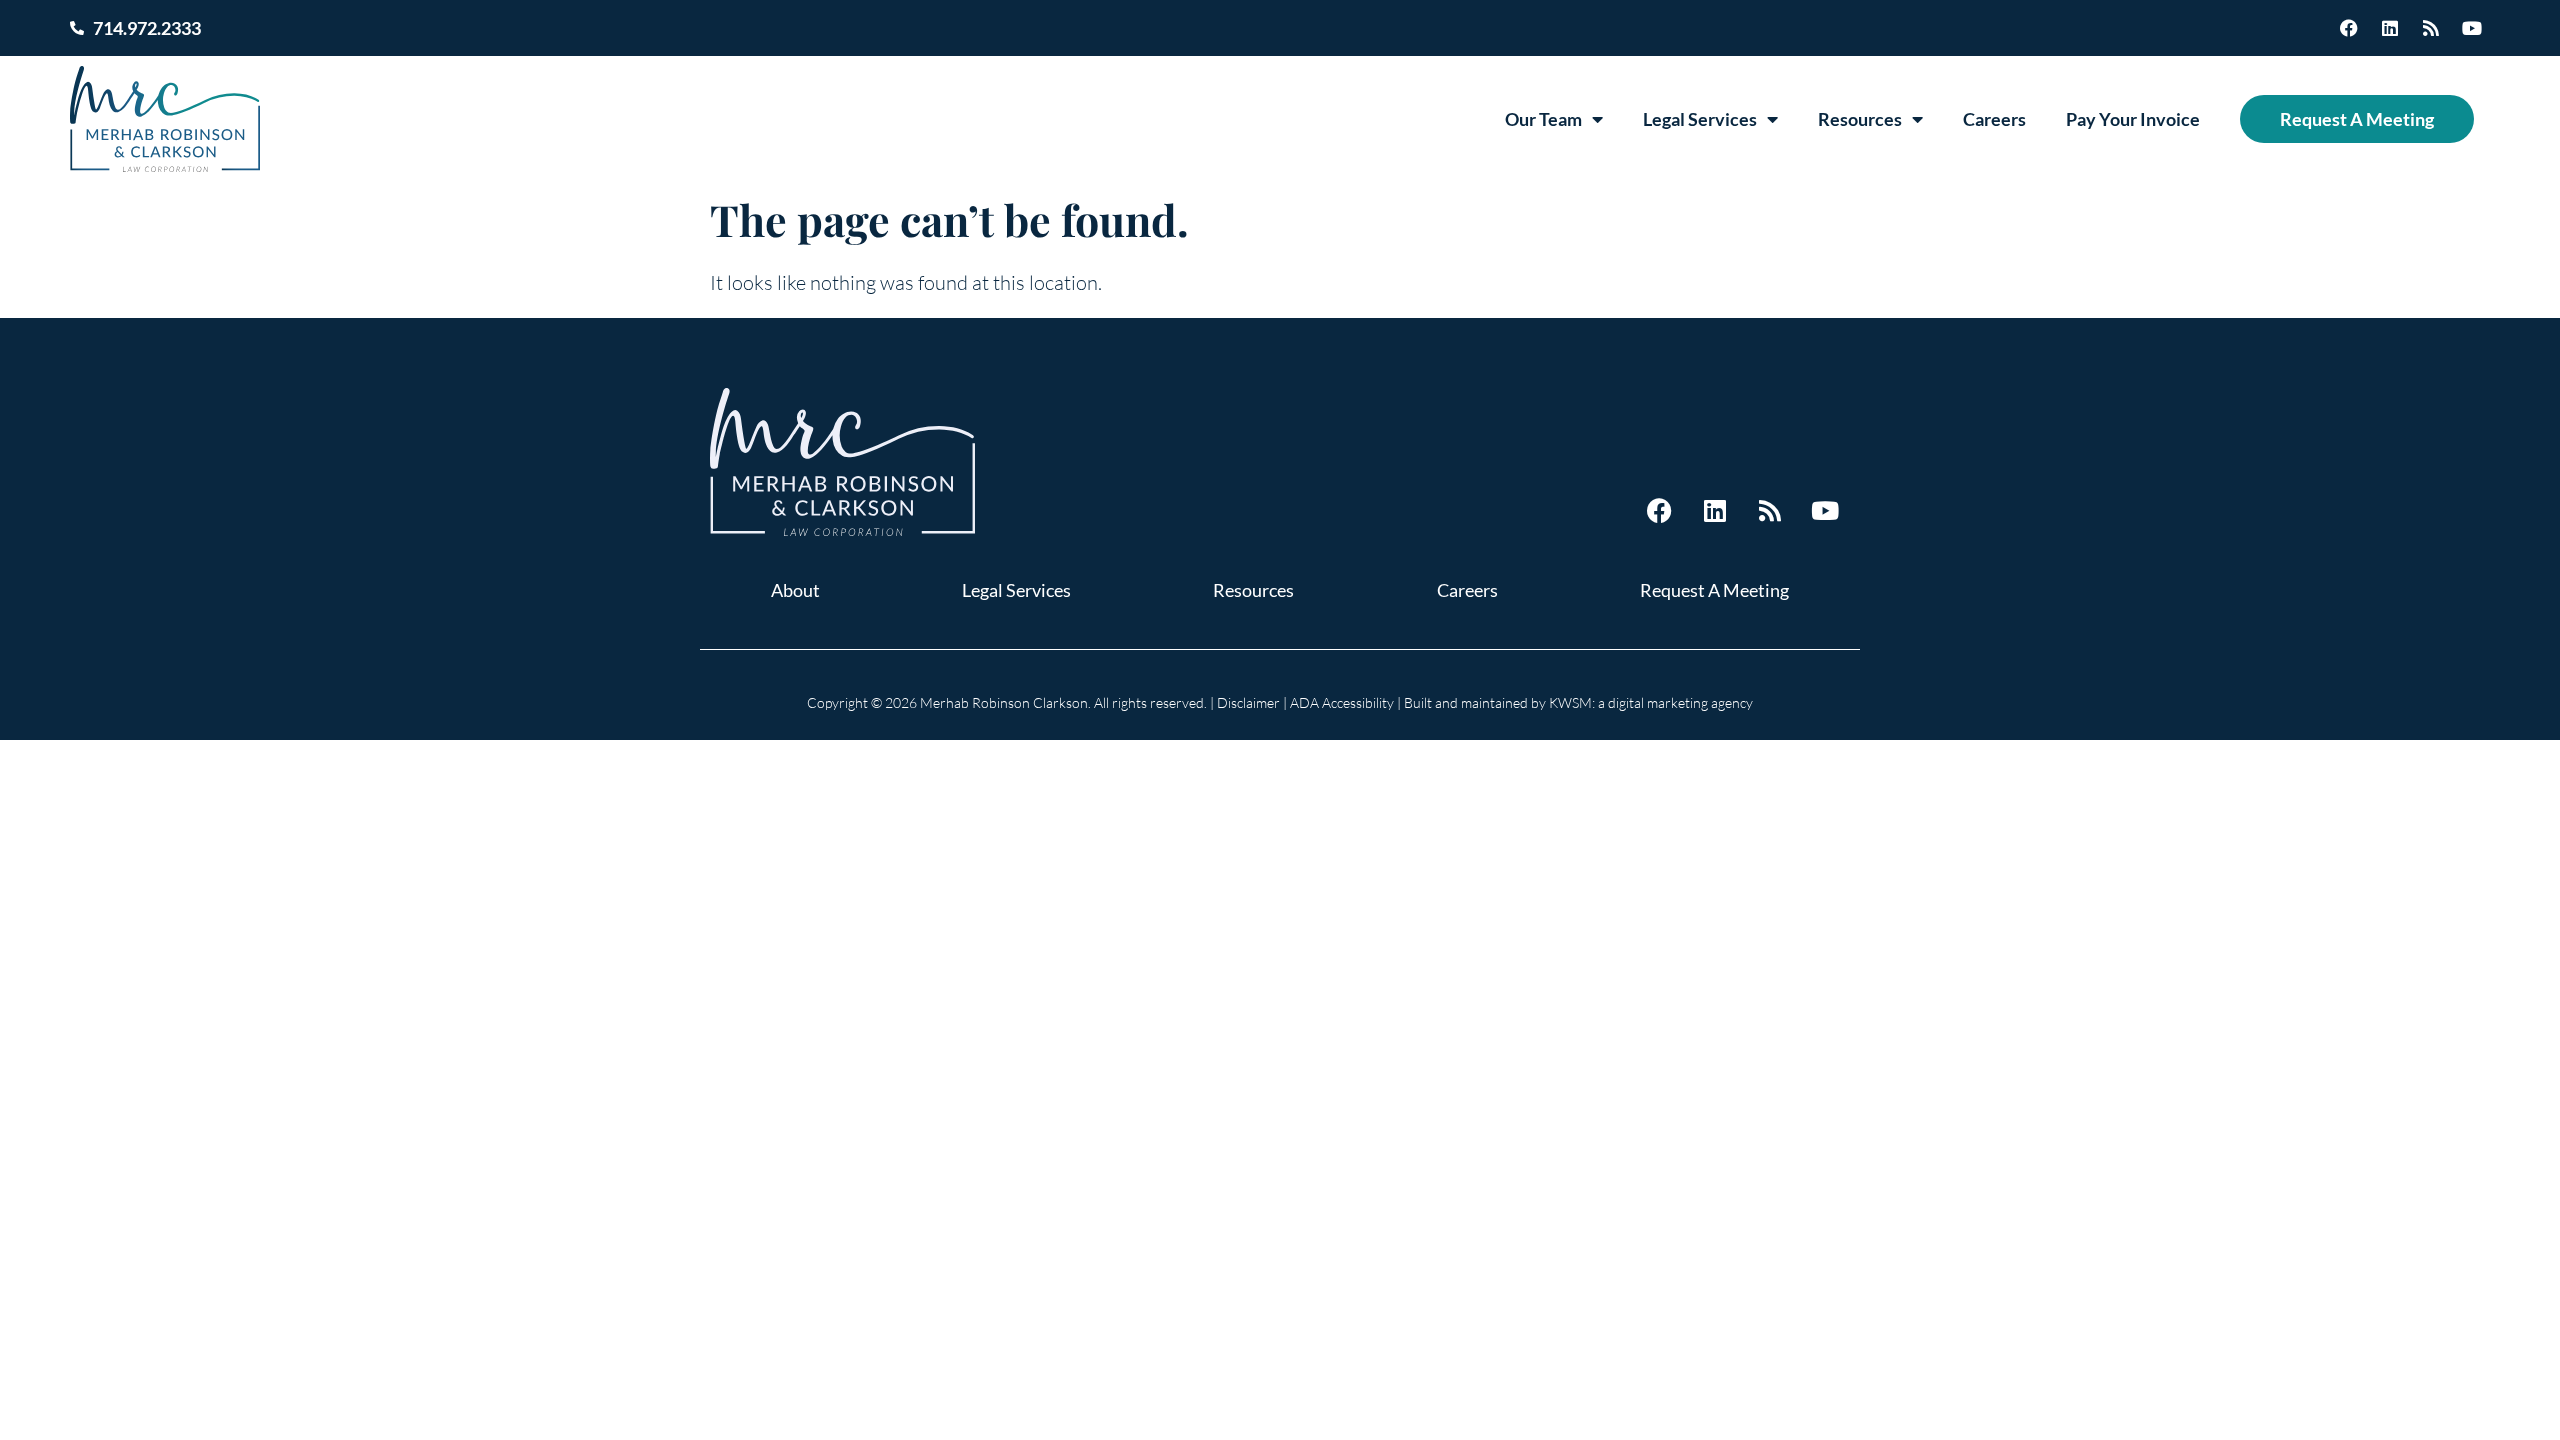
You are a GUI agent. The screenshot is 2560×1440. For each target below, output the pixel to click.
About (795, 590)
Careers (1994, 119)
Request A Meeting (2357, 119)
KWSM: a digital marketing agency (1651, 702)
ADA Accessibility (1342, 702)
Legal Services (1700, 119)
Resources (1860, 119)
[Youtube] (2472, 28)
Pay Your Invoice (2133, 119)
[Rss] (2431, 28)
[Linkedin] (2390, 28)
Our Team (1543, 119)
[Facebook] (2349, 28)
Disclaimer (1248, 702)
